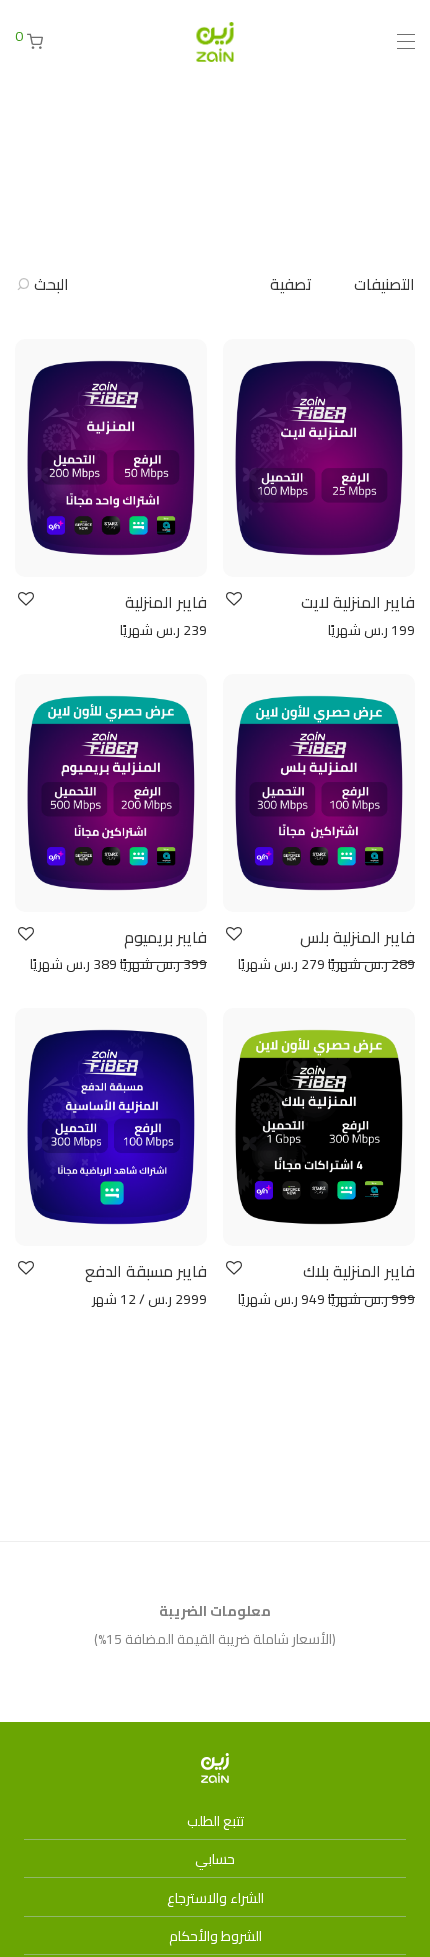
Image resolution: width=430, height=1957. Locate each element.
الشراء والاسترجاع (215, 1898)
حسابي (215, 1859)
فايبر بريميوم (165, 937)
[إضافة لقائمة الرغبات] (232, 599)
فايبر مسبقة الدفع (146, 1271)
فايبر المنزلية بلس (357, 937)
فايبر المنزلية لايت (358, 602)
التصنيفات (384, 284)
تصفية (291, 284)
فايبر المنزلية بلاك (359, 1271)
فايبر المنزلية (166, 602)
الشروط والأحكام (215, 1936)
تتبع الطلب (215, 1821)
